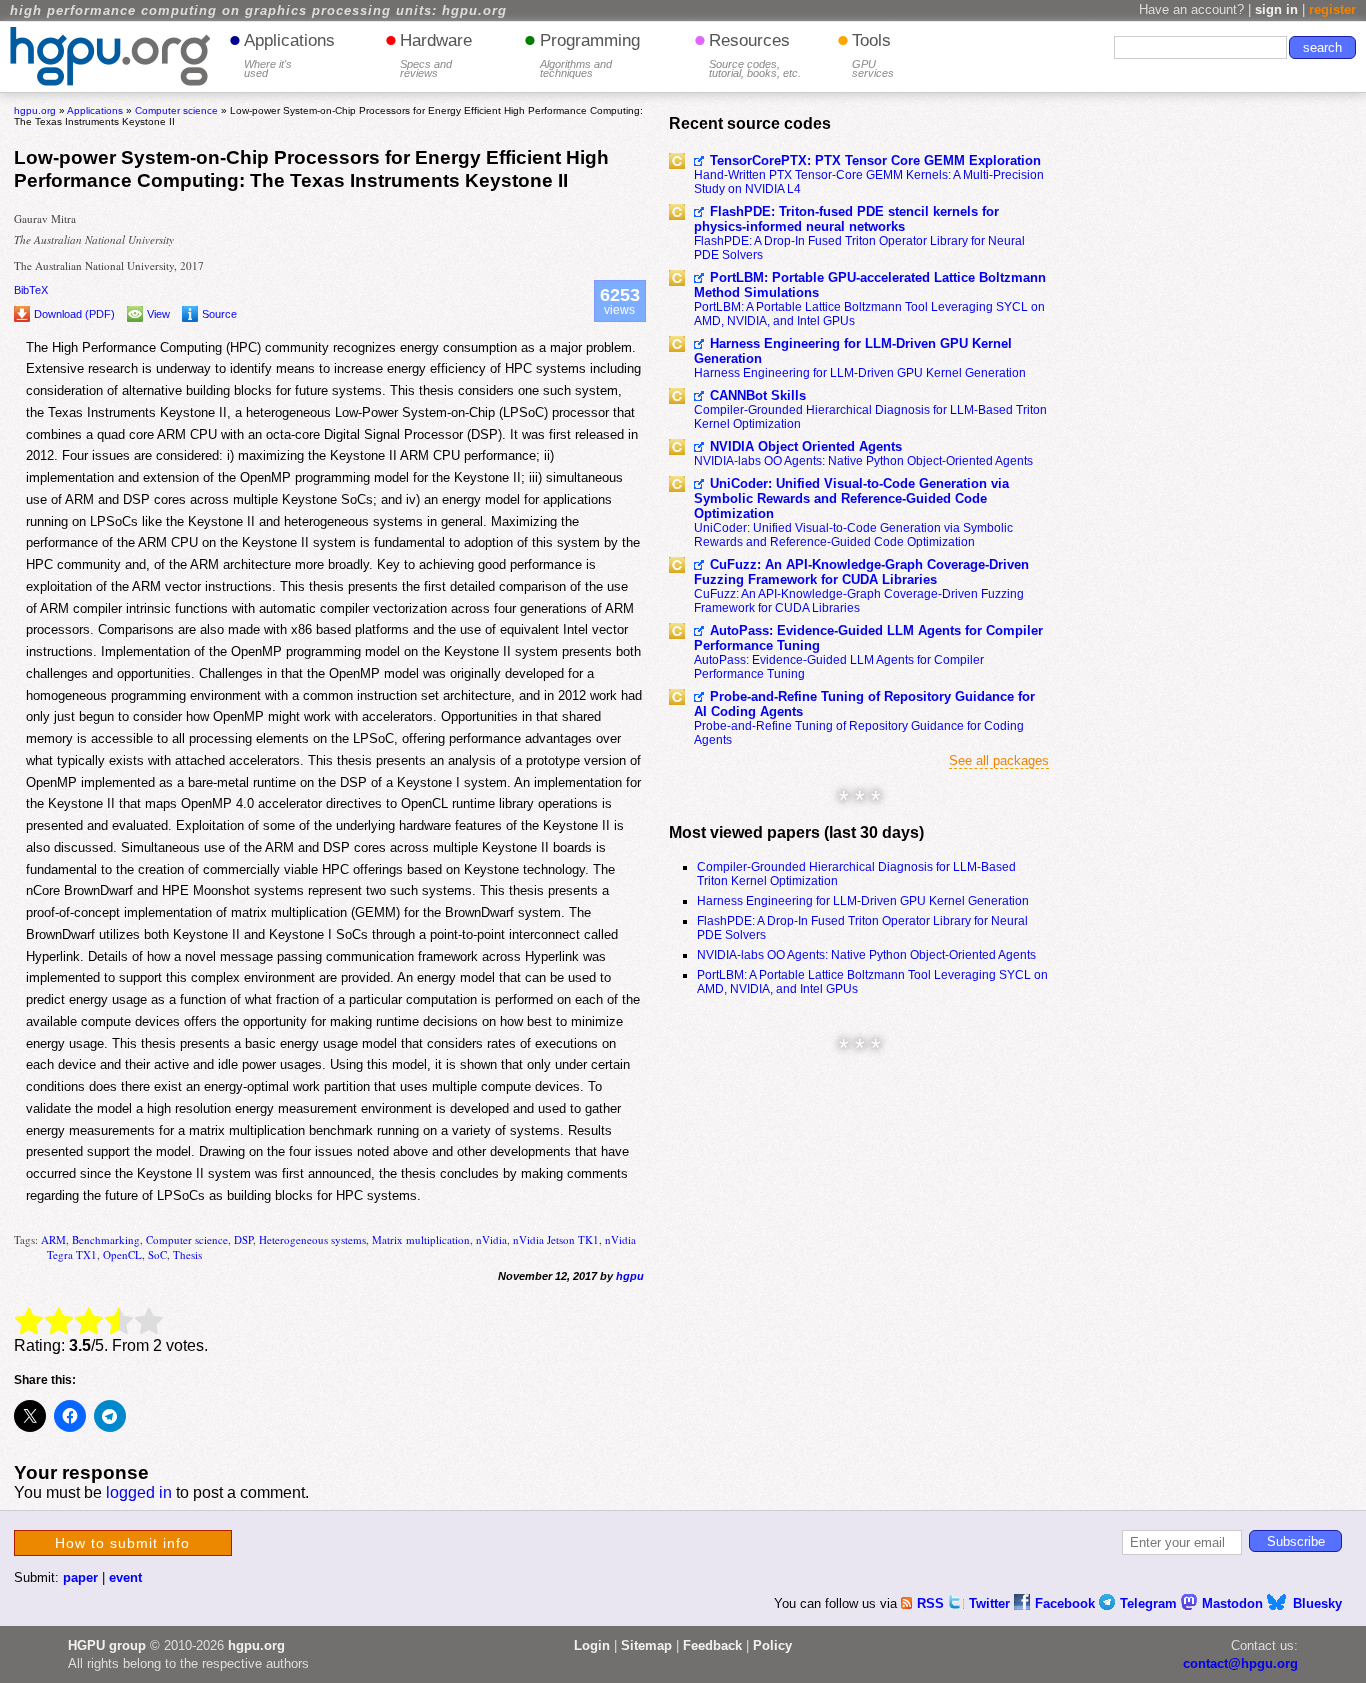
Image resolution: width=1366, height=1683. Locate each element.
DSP (243, 1239)
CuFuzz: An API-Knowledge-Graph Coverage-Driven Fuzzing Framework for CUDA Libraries (861, 572)
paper (80, 1577)
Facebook (1067, 1603)
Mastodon (1234, 1603)
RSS (932, 1603)
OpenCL (122, 1254)
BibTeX (31, 290)
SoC (157, 1254)
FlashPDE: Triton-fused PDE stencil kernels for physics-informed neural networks (846, 219)
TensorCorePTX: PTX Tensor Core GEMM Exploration (875, 160)
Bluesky (1317, 1603)
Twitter (991, 1603)
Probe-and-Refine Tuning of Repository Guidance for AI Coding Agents (864, 704)
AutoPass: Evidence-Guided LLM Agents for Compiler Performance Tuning (868, 638)
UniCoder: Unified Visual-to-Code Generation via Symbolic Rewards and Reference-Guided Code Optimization (851, 498)
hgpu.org (35, 110)
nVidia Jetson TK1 (556, 1239)
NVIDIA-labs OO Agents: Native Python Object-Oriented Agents (863, 461)
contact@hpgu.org (1240, 1663)
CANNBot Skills (758, 395)
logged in (139, 1492)
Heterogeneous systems (312, 1239)
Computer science (187, 1239)
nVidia (491, 1239)
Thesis (187, 1254)
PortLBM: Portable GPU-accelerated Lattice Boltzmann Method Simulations (870, 285)
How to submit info (122, 1543)
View (158, 314)
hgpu (630, 1276)
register (1332, 9)
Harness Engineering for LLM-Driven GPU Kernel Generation (853, 351)
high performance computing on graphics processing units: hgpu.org (258, 11)
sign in (1276, 9)
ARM (53, 1239)
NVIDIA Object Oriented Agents (806, 446)
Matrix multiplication (421, 1239)
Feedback (712, 1645)
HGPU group (107, 1645)
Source (219, 314)
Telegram (1150, 1603)
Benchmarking (106, 1239)
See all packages (999, 760)
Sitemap (646, 1645)
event (125, 1577)
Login (592, 1645)
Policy (772, 1645)
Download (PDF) (74, 314)
